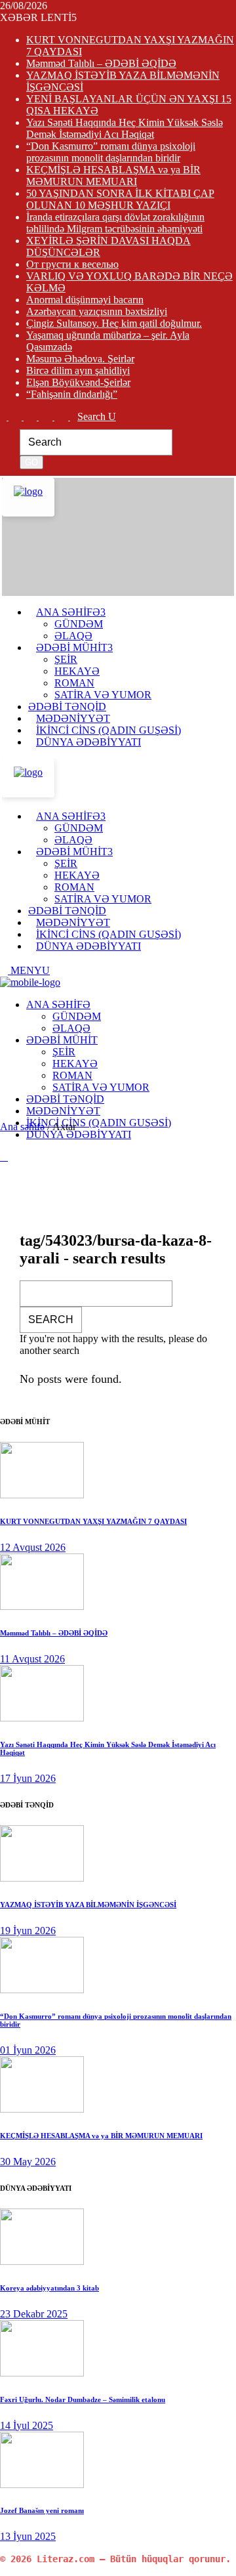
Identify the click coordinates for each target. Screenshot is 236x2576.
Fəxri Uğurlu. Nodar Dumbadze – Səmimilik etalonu (83, 2399)
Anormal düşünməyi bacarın (85, 300)
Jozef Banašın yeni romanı (42, 2510)
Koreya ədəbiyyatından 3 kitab (49, 2288)
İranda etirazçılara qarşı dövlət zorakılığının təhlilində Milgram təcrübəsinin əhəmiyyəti (115, 223)
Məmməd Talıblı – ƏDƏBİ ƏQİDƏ (101, 63)
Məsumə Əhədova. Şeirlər (80, 359)
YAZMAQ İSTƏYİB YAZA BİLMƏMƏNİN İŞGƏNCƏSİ (88, 1905)
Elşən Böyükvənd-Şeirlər (78, 382)
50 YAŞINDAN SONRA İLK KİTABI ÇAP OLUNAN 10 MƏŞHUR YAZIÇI (120, 199)
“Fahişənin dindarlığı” (72, 394)
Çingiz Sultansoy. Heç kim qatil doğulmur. (114, 323)
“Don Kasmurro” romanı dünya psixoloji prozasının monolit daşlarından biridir (111, 152)
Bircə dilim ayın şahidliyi (78, 370)
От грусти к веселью (72, 264)
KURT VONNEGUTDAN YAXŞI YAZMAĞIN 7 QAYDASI (93, 1521)
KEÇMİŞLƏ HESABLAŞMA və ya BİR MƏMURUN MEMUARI (113, 176)
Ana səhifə (22, 1127)
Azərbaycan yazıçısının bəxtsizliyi (97, 311)
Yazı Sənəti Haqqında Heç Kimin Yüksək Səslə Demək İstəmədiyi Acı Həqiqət (125, 128)
